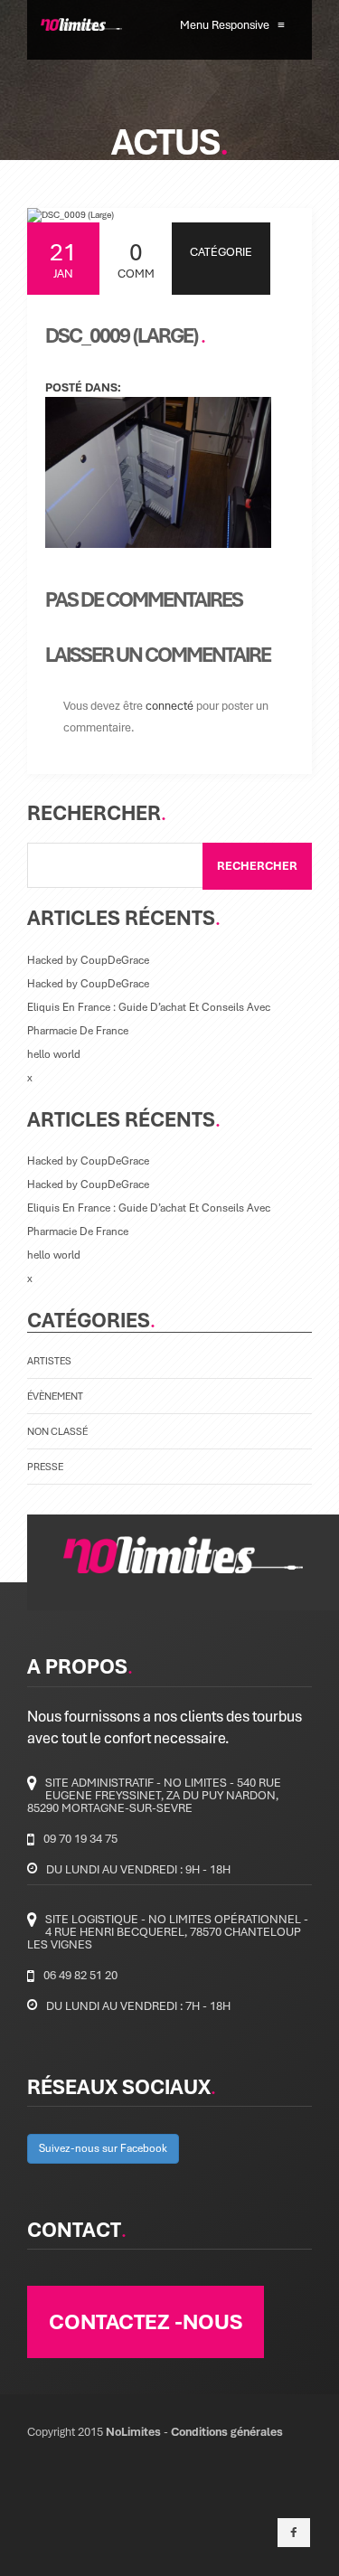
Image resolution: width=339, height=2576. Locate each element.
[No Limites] (66, 24)
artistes (49, 1360)
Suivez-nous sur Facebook (103, 2148)
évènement (55, 1396)
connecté (169, 705)
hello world (54, 1054)
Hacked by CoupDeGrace (88, 960)
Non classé (57, 1431)
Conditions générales (227, 2431)
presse (45, 1466)
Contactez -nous (146, 2321)
